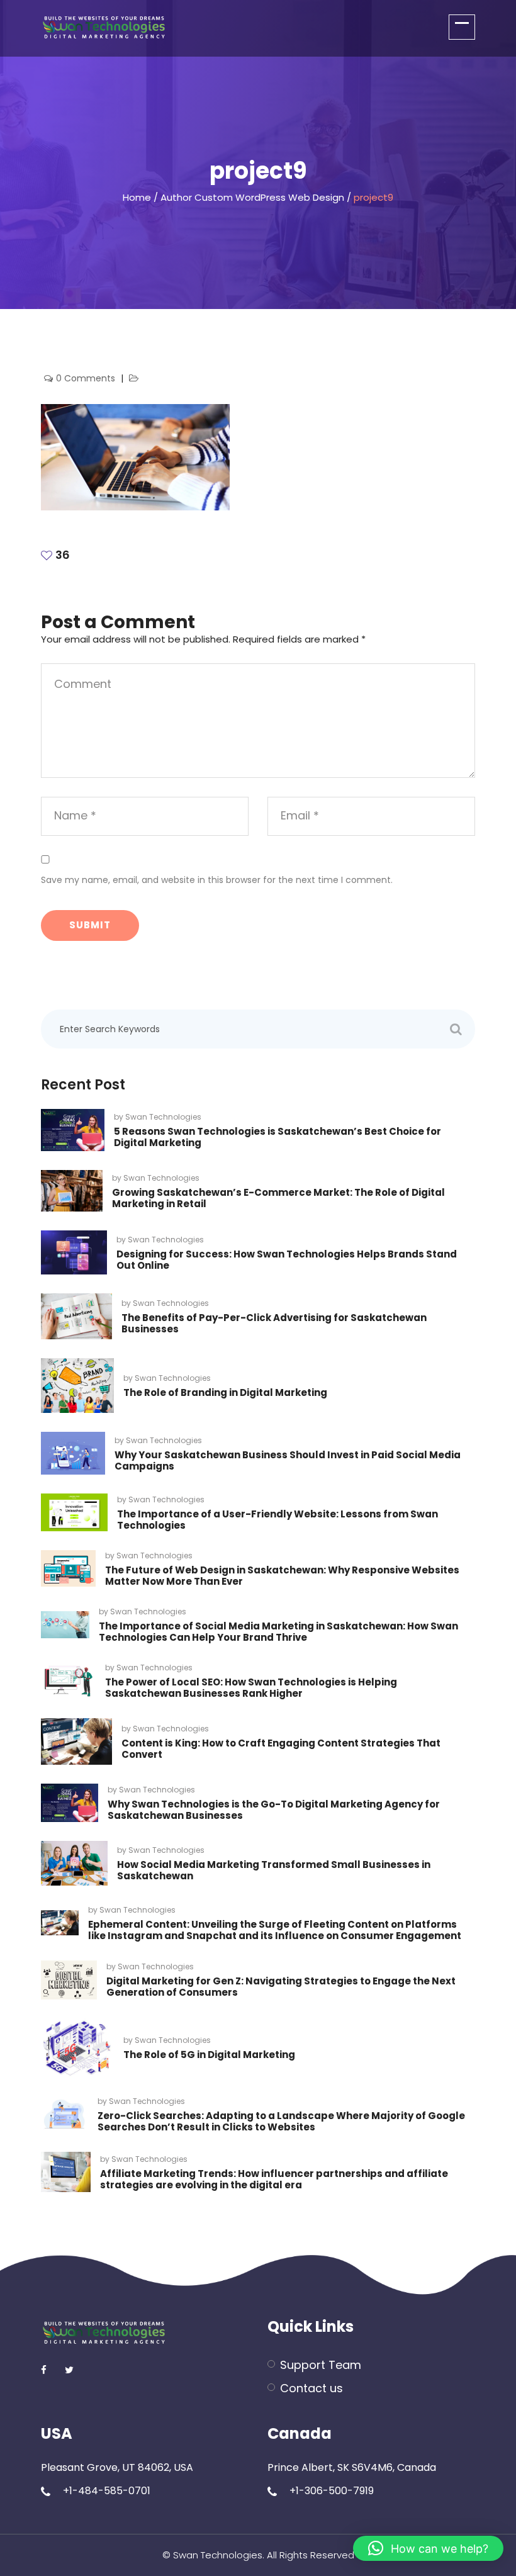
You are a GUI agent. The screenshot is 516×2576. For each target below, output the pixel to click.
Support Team (321, 2365)
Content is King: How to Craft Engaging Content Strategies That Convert (281, 1749)
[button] (428, 2548)
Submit (90, 925)
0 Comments (87, 378)
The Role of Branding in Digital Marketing (225, 1392)
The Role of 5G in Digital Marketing (209, 2055)
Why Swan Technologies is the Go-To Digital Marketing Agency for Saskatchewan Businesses (274, 1810)
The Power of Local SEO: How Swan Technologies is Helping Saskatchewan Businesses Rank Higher (251, 1688)
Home (137, 197)
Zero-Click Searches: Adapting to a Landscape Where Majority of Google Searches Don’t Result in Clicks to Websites (281, 2121)
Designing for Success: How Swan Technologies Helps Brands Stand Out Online (287, 1260)
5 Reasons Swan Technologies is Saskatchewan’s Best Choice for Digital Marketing (278, 1137)
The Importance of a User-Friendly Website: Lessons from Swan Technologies (278, 1520)
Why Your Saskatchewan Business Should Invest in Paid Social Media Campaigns (288, 1460)
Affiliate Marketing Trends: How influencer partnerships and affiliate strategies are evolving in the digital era (274, 2179)
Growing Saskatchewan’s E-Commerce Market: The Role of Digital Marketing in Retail (278, 1198)
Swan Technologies (163, 1117)
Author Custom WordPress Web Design (252, 197)
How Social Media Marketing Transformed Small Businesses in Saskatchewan (274, 1870)
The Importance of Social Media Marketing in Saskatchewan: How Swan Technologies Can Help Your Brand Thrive (278, 1632)
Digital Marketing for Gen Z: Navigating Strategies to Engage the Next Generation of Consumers (281, 1987)
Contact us (311, 2388)
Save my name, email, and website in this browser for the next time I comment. (217, 880)
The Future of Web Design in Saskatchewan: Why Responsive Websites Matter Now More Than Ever (282, 1576)
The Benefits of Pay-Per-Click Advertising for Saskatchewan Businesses (274, 1323)
